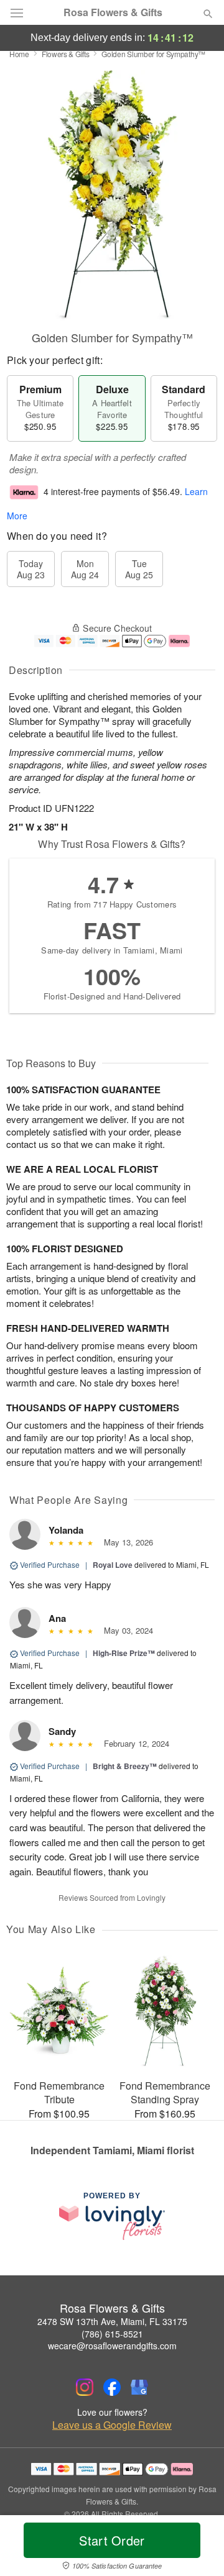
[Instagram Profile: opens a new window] (85, 2387)
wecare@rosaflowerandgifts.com (112, 2346)
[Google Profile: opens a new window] (139, 2387)
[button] (198, 2548)
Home (19, 54)
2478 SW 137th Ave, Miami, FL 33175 (112, 2321)
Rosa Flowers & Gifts (113, 12)
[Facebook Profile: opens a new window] (112, 2387)
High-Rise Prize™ (124, 1653)
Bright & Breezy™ (125, 1766)
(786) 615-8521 (112, 2334)
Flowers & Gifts (66, 54)
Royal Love (113, 1565)
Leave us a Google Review (112, 2425)
